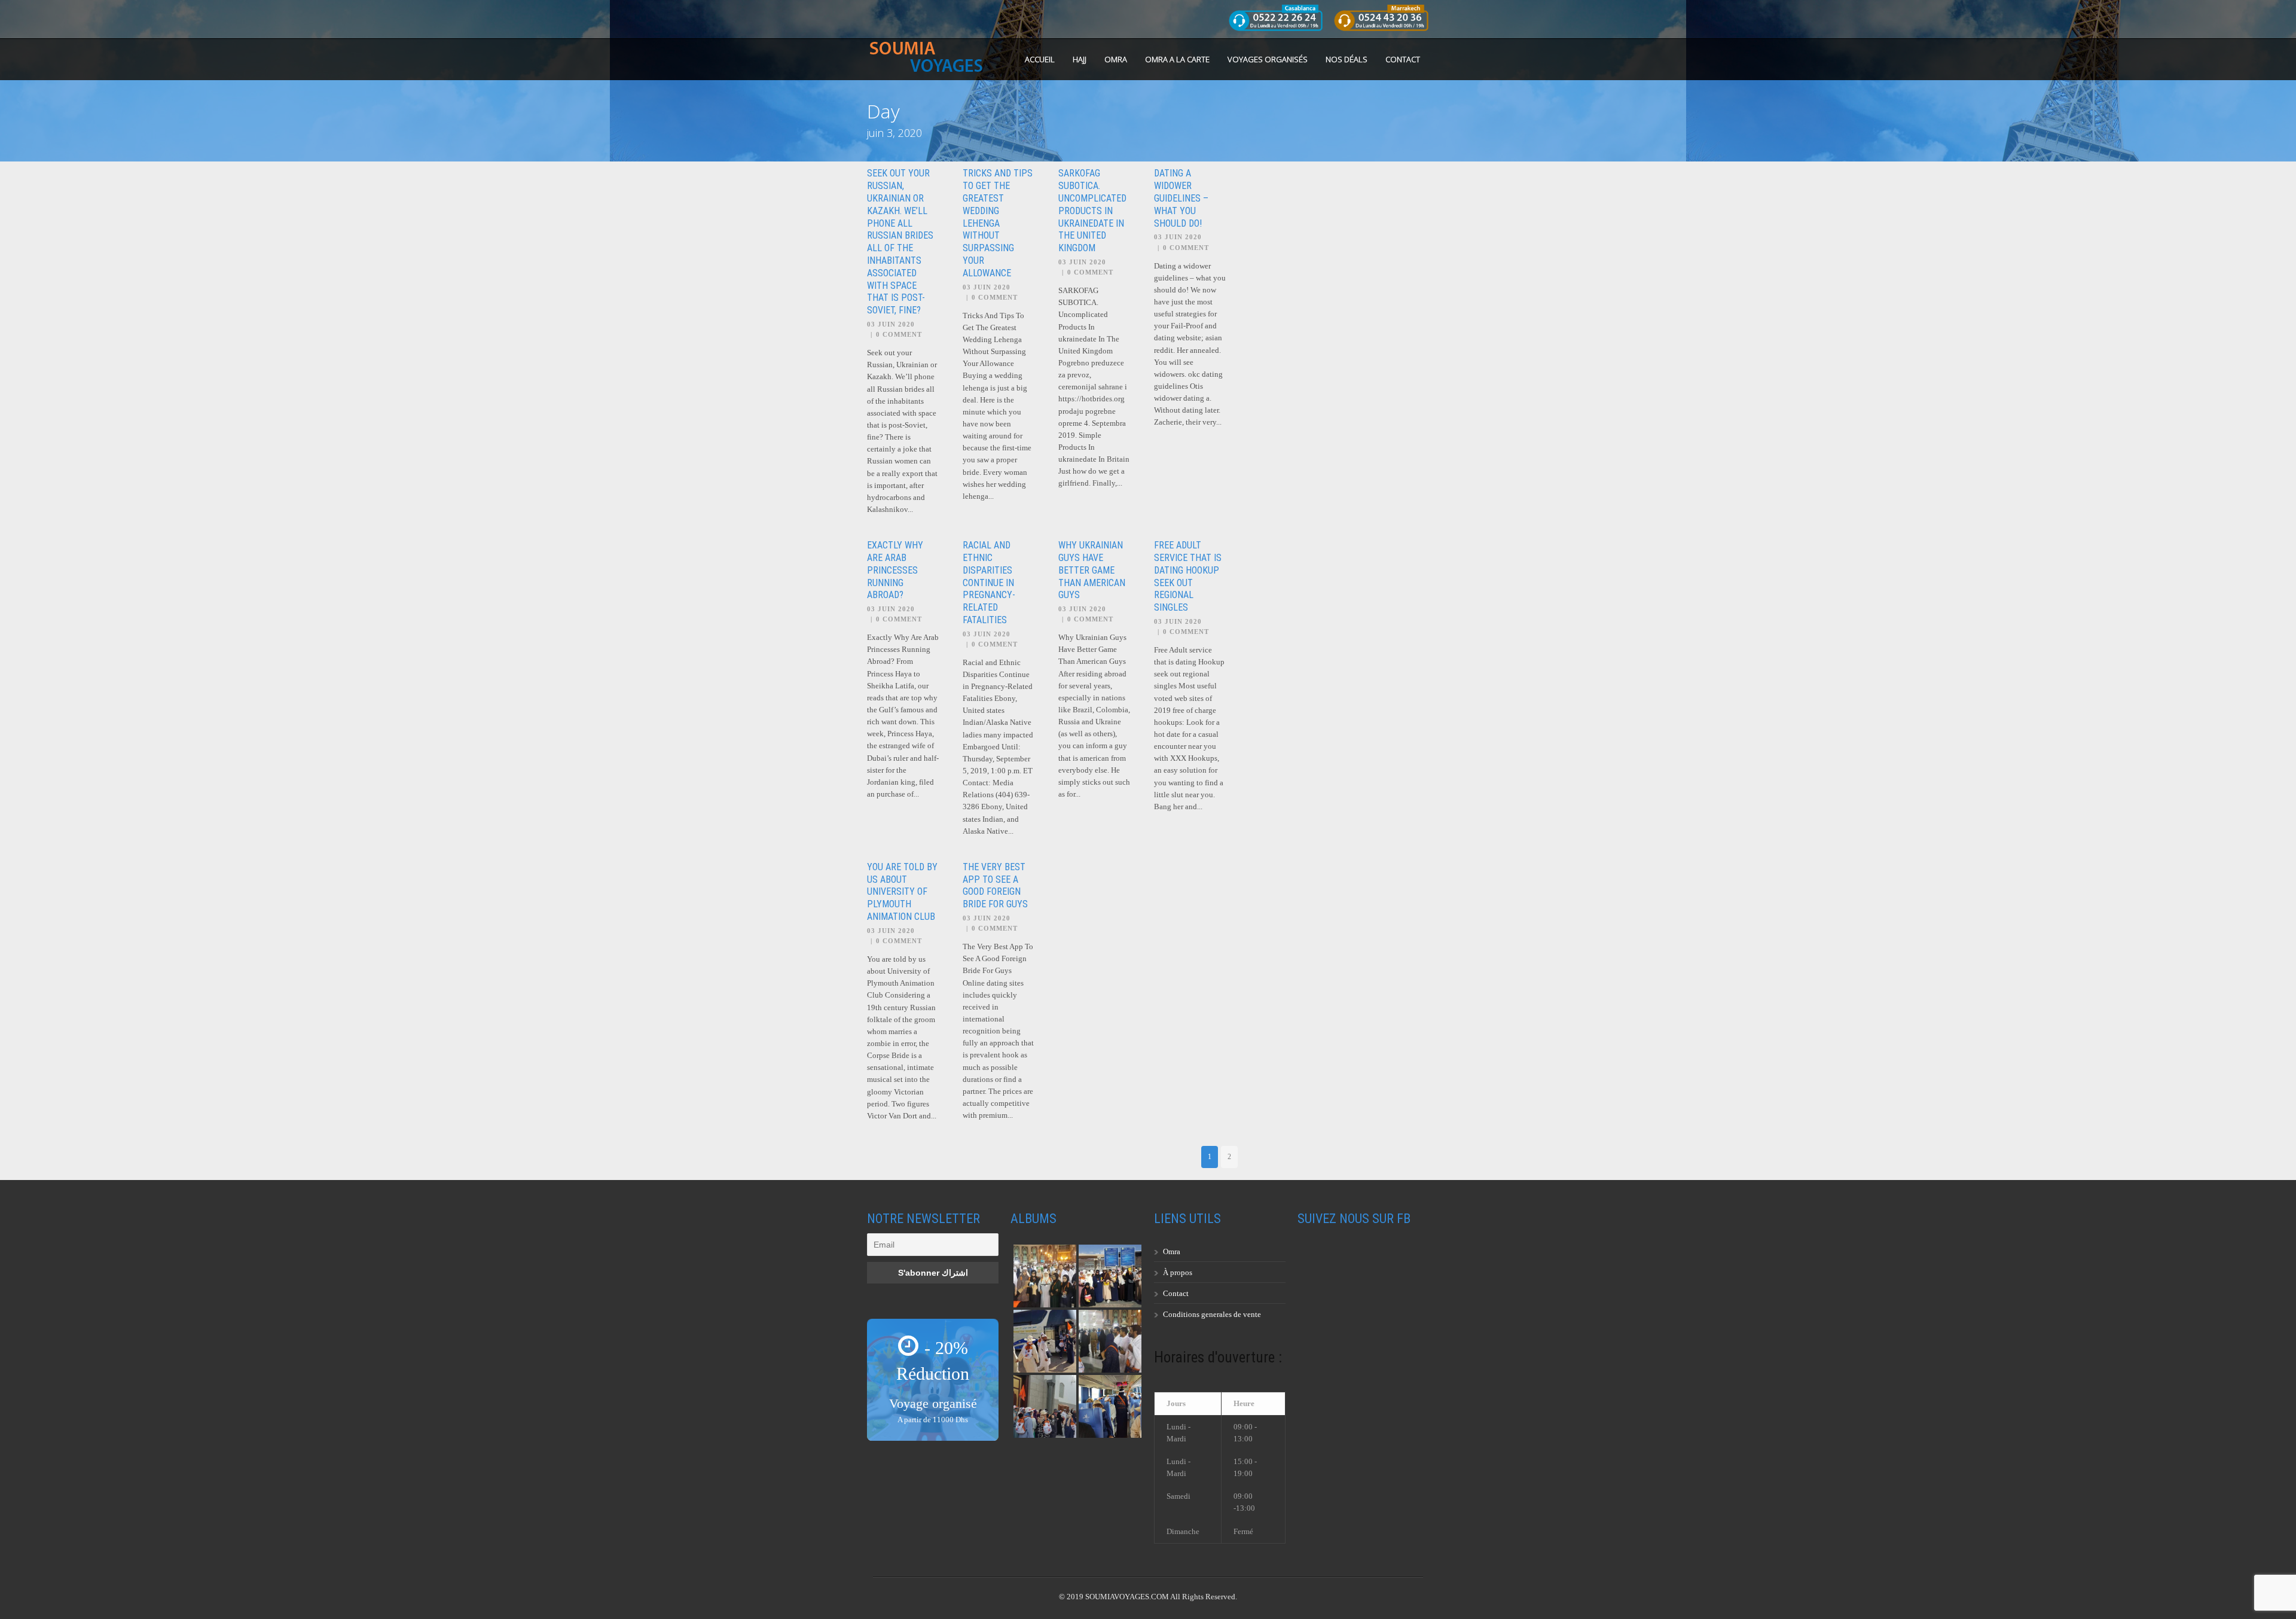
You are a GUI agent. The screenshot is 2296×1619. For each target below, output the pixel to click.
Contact (1403, 59)
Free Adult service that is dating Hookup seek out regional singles (1188, 576)
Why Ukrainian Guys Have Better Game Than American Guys (1092, 570)
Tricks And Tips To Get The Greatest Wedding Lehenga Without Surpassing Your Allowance (998, 223)
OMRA (1116, 59)
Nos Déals (1347, 59)
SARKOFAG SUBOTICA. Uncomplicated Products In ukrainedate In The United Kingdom (1092, 211)
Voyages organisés (1268, 59)
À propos (1178, 1272)
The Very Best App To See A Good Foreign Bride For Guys (995, 885)
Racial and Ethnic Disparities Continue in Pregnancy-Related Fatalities (989, 583)
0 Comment (899, 334)
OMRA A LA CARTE (1177, 59)
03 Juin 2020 (891, 324)
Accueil (1040, 59)
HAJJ (1080, 59)
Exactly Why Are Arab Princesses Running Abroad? (895, 570)
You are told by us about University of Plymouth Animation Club (902, 892)
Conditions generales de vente (1212, 1314)
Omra (1172, 1251)
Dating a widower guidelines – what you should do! (1181, 198)
